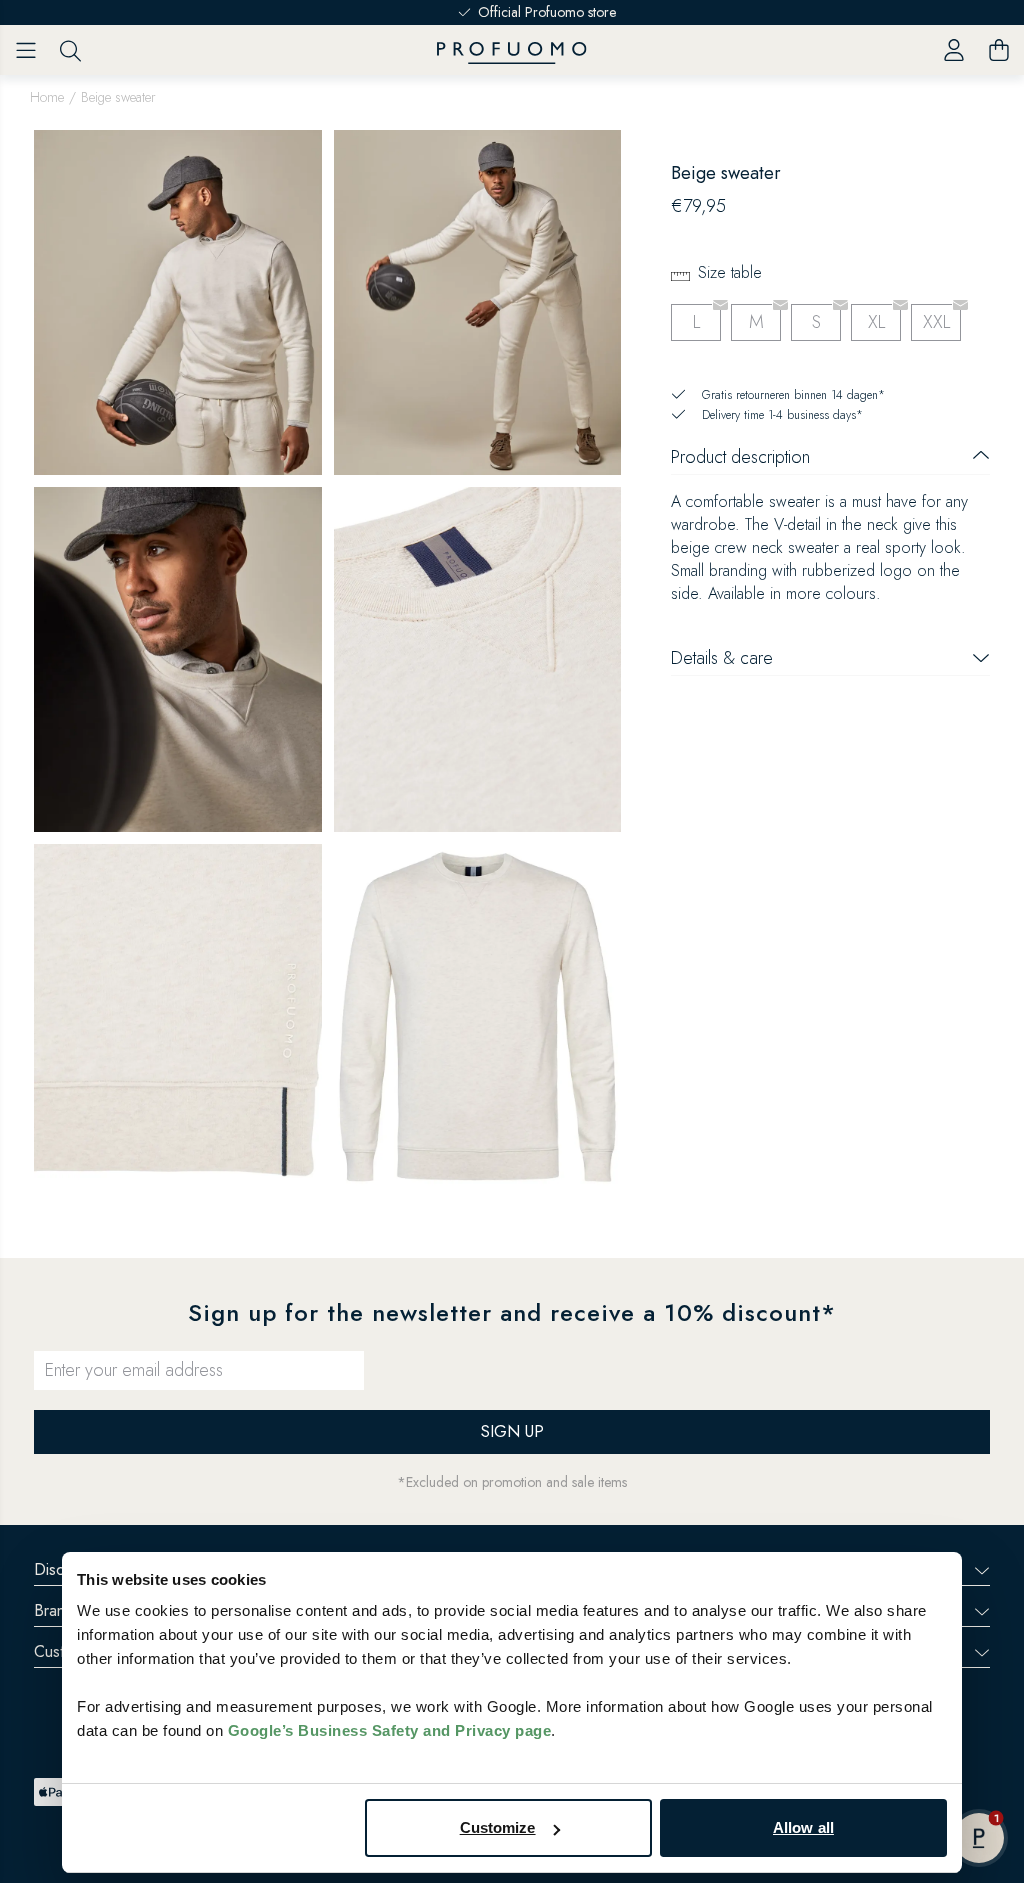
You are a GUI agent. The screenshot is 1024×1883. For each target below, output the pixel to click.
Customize (498, 1827)
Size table (730, 272)
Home (47, 97)
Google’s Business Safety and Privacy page (390, 1730)
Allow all (803, 1827)
